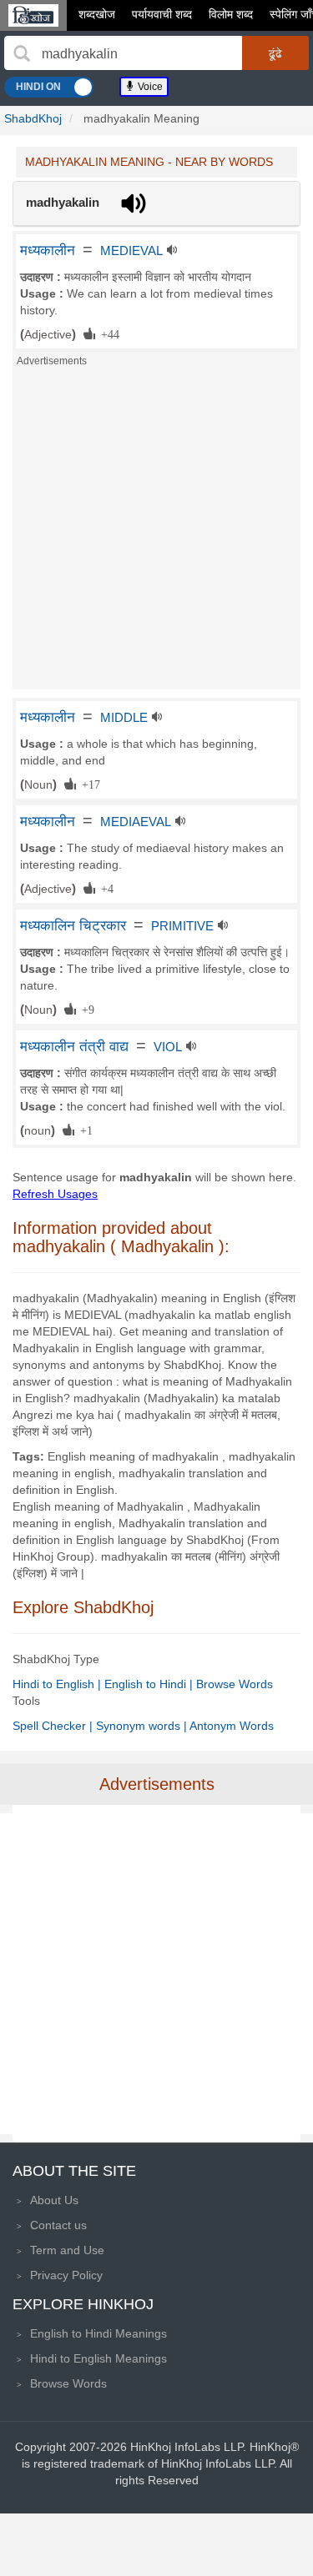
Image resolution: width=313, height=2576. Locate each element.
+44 (107, 333)
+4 (104, 888)
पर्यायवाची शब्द (162, 14)
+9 (85, 1009)
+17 (88, 784)
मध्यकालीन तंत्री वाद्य (74, 1046)
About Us (54, 2200)
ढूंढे (275, 53)
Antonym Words (232, 1726)
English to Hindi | (150, 1684)
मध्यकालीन (48, 250)
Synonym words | (143, 1726)
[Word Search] (22, 53)
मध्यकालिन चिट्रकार (73, 925)
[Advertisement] (156, 533)
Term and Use (67, 2250)
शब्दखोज (97, 14)
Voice (149, 87)
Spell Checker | (54, 1726)
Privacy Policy (66, 2275)
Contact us (58, 2225)
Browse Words (235, 1684)
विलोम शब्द (231, 14)
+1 (83, 1130)
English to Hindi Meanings (98, 2333)
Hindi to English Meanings (98, 2358)
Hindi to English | (58, 1684)
